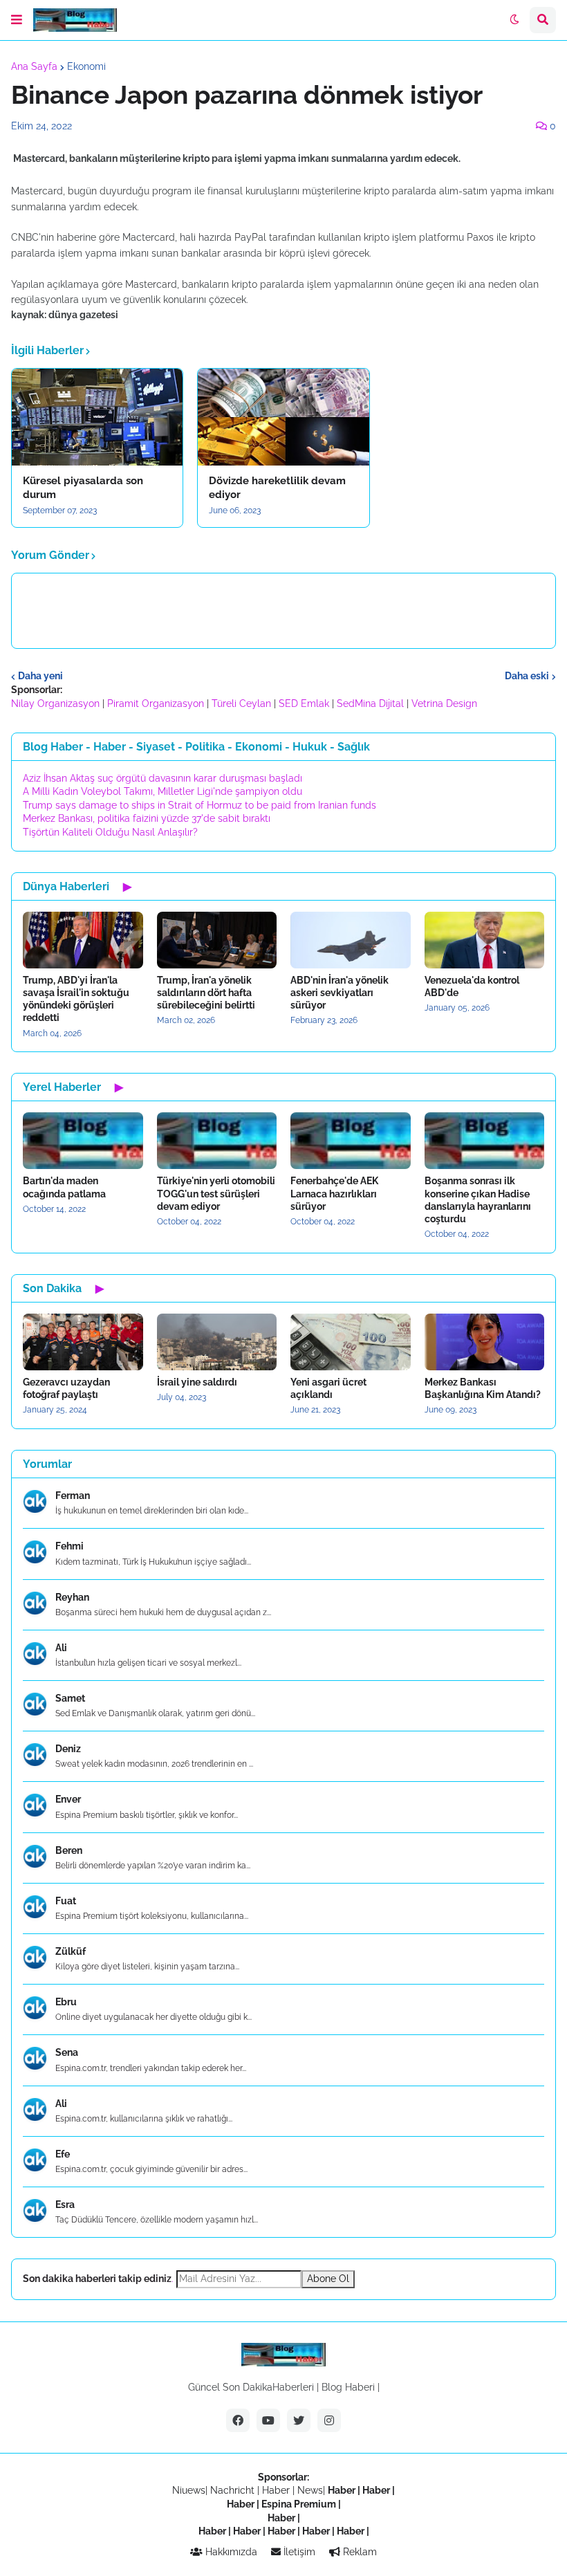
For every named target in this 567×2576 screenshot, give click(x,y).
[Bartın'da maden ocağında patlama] (83, 1141)
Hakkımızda (230, 2552)
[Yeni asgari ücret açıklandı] (351, 1342)
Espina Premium (299, 2504)
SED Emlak (304, 703)
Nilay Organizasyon (55, 703)
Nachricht (234, 2490)
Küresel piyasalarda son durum (83, 488)
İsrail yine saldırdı (197, 1382)
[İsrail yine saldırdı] (217, 1342)
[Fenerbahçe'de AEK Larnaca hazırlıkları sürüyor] (351, 1141)
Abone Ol (328, 2279)
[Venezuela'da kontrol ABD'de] (485, 940)
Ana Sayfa (34, 66)
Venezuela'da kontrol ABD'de (472, 986)
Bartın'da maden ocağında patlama (64, 1187)
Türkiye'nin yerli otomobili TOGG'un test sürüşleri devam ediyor (216, 1193)
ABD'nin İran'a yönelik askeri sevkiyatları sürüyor (340, 993)
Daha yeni (40, 676)
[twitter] (299, 2420)
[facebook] (238, 2420)
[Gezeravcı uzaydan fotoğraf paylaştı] (83, 1342)
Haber (277, 2490)
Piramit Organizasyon (156, 703)
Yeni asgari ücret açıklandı (328, 1388)
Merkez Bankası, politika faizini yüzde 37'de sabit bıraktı (147, 818)
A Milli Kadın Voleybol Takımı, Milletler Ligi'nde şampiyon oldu (162, 791)
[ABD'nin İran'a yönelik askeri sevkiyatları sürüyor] (351, 940)
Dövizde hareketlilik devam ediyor (277, 488)
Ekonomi (86, 66)
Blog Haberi (348, 2387)
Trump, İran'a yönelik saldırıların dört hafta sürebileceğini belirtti (206, 993)
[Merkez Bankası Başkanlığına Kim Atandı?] (485, 1342)
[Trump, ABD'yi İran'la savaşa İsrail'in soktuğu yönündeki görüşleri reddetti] (83, 940)
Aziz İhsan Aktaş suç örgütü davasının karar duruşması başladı (162, 778)
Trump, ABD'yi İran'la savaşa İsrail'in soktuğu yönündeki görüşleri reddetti (76, 999)
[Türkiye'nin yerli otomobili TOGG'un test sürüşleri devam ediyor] (217, 1141)
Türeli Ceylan (241, 703)
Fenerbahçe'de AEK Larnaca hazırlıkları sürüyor (334, 1193)
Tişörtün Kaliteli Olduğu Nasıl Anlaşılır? (110, 832)
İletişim (298, 2552)
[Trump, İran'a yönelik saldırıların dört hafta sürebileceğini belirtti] (217, 940)
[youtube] (268, 2420)
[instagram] (329, 2420)
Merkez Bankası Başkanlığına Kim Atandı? (483, 1388)
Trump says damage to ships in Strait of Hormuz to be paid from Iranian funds (199, 805)
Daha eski (527, 676)
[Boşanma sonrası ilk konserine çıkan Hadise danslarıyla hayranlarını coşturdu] (485, 1141)
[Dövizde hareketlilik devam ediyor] (283, 417)
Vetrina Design (444, 703)
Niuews (189, 2490)
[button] (17, 20)
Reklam (359, 2552)
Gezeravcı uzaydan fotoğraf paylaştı (66, 1388)
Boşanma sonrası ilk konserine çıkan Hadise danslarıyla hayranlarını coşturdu (478, 1200)
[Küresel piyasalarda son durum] (97, 417)
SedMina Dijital (370, 703)
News (310, 2490)
